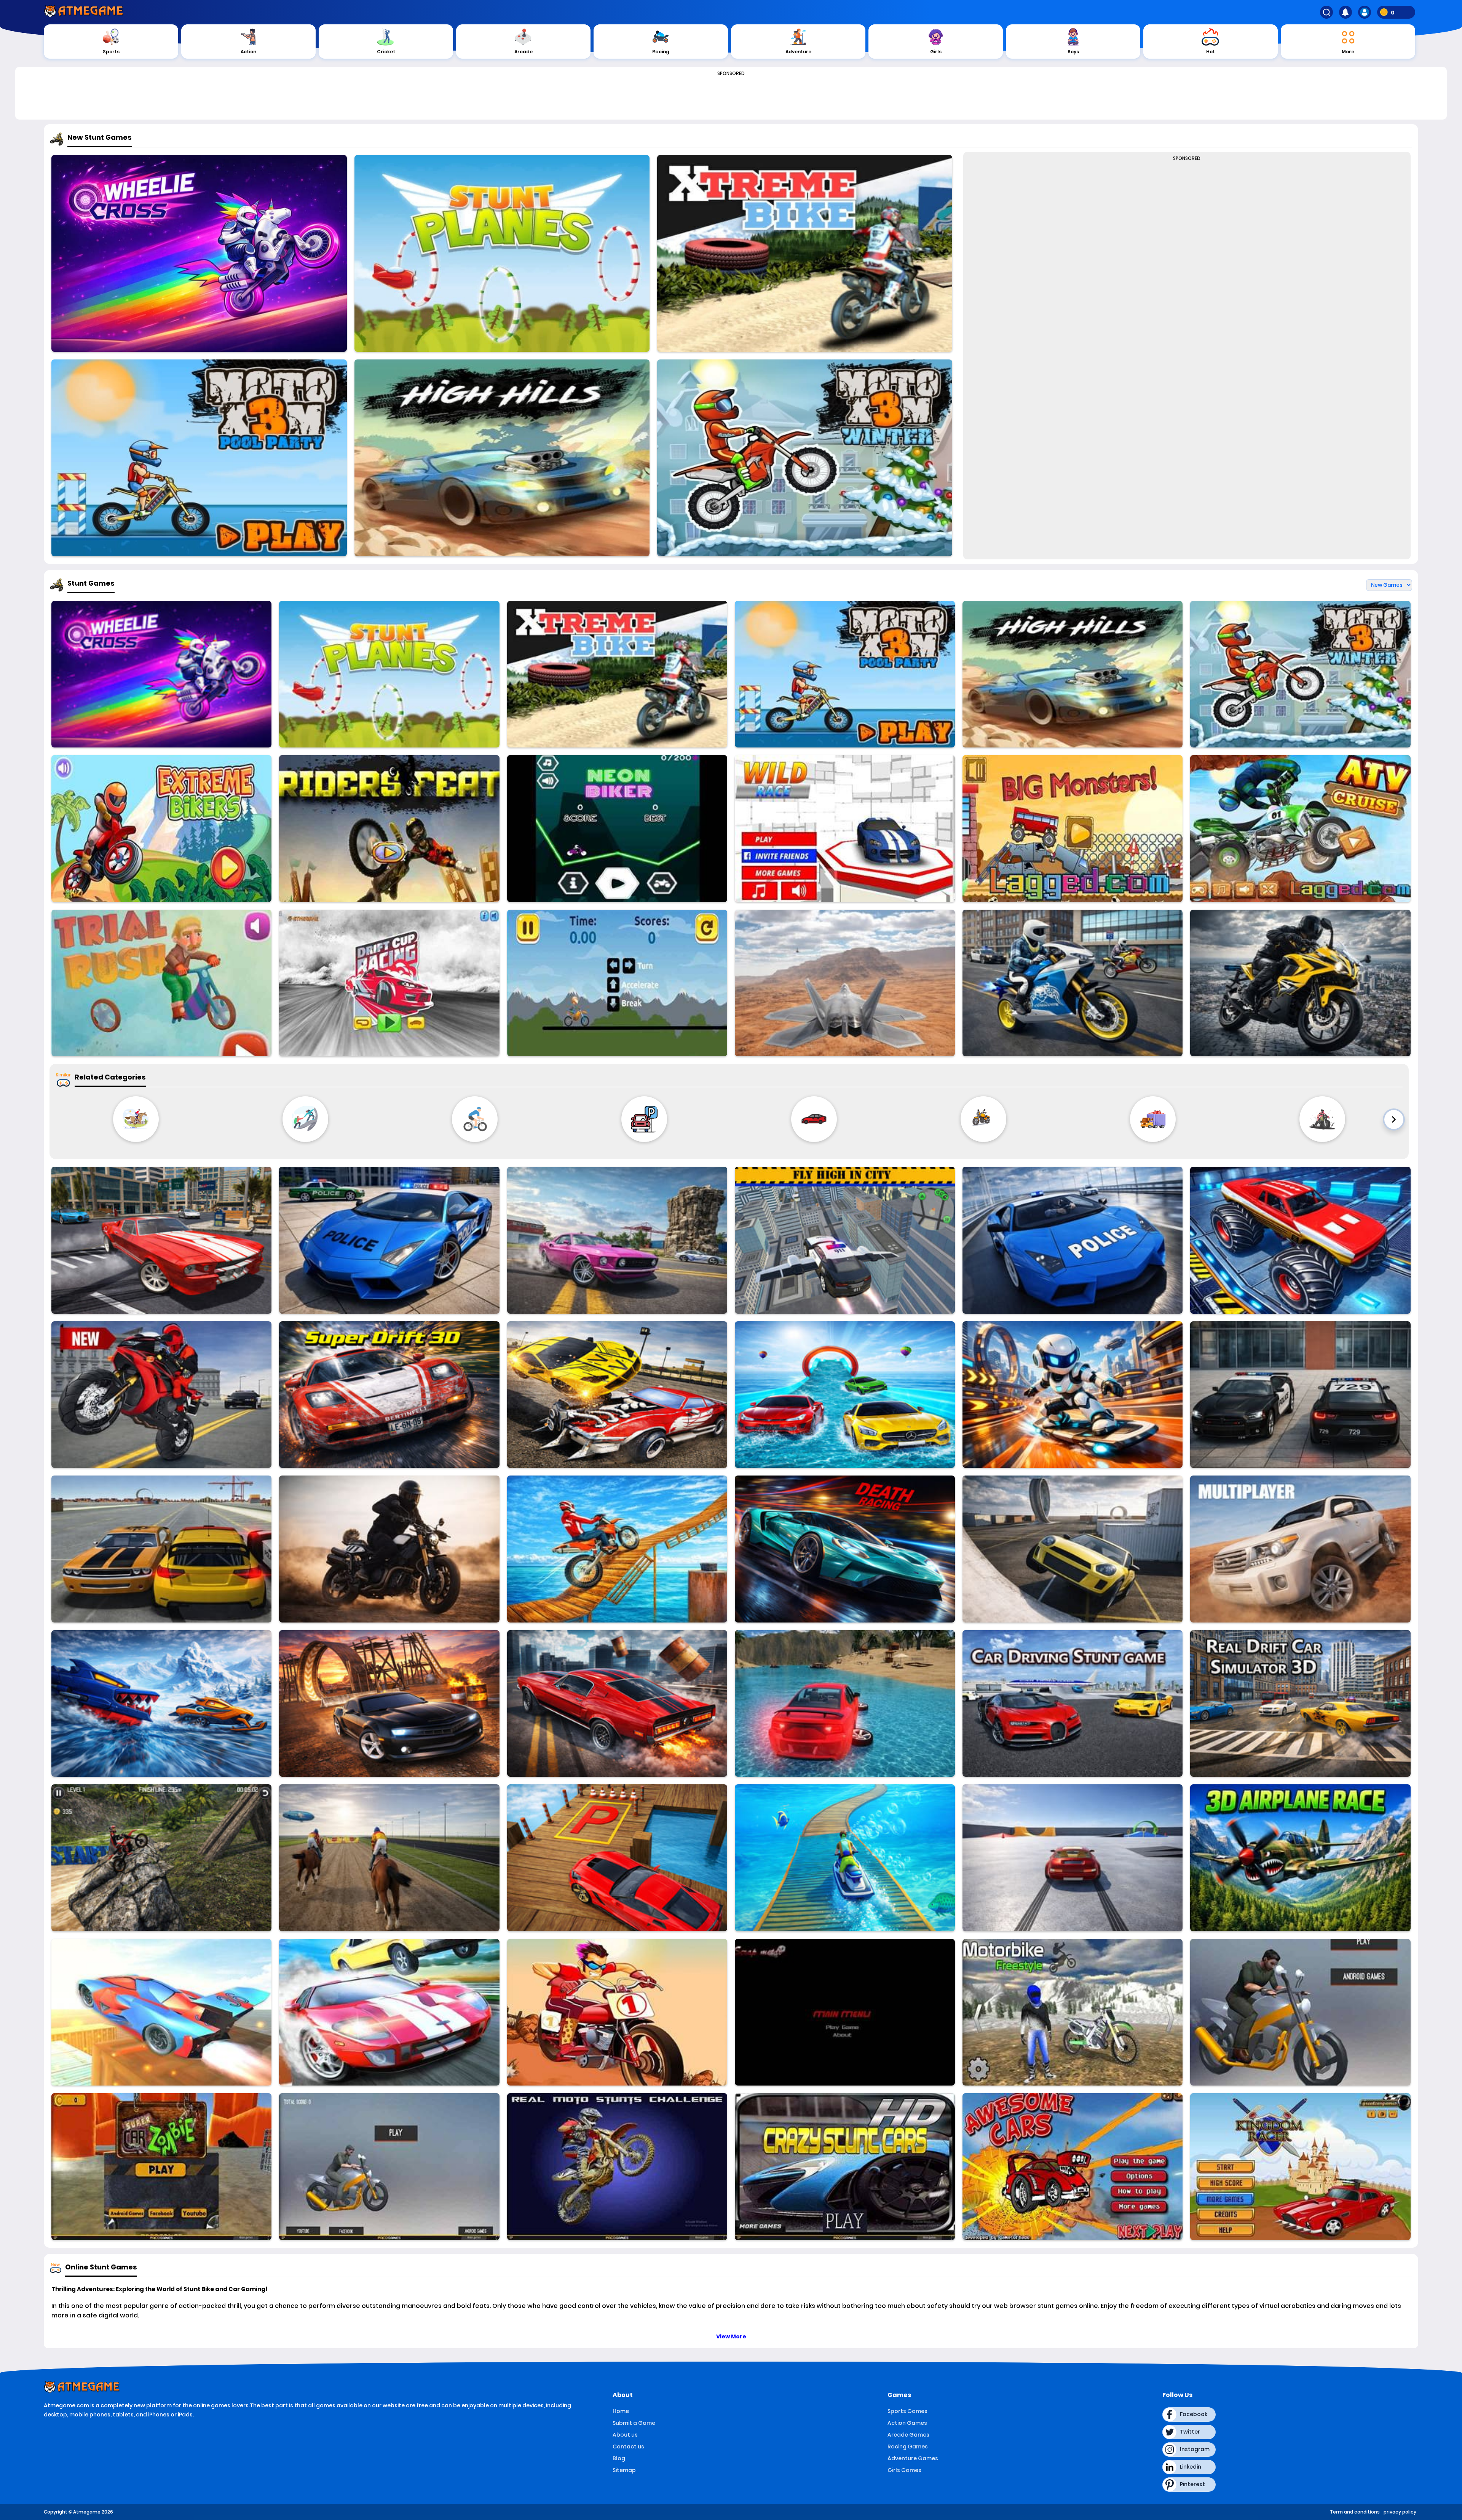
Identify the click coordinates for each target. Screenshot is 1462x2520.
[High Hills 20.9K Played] (502, 458)
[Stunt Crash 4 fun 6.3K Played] (1073, 1549)
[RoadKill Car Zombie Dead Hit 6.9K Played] (161, 2166)
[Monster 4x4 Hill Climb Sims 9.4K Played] (1300, 1240)
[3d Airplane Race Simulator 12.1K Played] (1300, 1858)
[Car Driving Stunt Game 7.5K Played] (1073, 1703)
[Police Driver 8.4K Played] (1300, 1395)
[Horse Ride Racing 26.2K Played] (389, 1858)
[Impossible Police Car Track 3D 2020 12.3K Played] (1073, 1240)
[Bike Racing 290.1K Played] (617, 983)
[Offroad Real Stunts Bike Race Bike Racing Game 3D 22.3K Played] (617, 1549)
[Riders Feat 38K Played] (389, 828)
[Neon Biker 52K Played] (617, 828)
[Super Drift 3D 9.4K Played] (389, 1395)
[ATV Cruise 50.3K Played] (1300, 828)
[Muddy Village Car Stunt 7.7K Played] (389, 1703)
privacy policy (1400, 2512)
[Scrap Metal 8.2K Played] (845, 2012)
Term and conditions (1355, 2512)
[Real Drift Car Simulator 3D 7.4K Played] (1300, 1703)
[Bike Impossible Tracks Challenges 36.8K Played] (1300, 983)
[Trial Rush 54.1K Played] (161, 983)
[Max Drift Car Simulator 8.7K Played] (617, 1240)
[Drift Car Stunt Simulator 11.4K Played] (161, 1240)
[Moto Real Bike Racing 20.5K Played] (161, 1395)
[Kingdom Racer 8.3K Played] (1300, 2166)
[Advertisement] (731, 96)
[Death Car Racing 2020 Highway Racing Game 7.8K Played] (845, 1549)
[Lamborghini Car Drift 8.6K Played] (389, 2012)
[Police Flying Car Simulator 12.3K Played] (845, 1240)
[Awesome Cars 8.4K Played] (1073, 2166)
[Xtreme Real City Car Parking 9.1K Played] (617, 1858)
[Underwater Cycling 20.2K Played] (845, 1858)
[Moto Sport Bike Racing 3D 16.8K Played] (1300, 2012)
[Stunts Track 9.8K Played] (1073, 1858)
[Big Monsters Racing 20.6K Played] (1073, 828)
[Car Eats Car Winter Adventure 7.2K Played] (161, 1703)
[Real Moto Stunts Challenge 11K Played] (617, 2166)
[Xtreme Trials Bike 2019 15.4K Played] (161, 1858)
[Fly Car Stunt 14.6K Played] (161, 2012)
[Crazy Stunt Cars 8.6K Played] (845, 2166)
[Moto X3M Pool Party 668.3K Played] (199, 458)
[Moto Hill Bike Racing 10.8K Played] (617, 2012)
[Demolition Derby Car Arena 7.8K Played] (617, 1395)
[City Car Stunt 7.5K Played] (617, 1703)
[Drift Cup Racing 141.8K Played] (389, 983)
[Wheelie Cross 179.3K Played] (199, 253)
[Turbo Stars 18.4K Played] (1073, 1395)
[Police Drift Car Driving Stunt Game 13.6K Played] (389, 1240)
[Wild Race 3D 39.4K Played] (845, 828)
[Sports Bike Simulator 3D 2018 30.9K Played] (1073, 983)
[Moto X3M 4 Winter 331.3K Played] (805, 458)
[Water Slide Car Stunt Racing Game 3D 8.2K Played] (845, 1395)
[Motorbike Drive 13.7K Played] (389, 1549)
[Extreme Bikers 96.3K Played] (161, 828)
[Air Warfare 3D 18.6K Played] (845, 983)
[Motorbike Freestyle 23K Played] (1073, 2012)
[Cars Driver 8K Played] (161, 1549)
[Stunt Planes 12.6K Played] (502, 253)
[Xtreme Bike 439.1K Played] (805, 253)
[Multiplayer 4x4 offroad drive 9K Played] (1300, 1549)
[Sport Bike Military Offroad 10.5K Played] (389, 2166)
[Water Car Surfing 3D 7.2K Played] (845, 1703)
